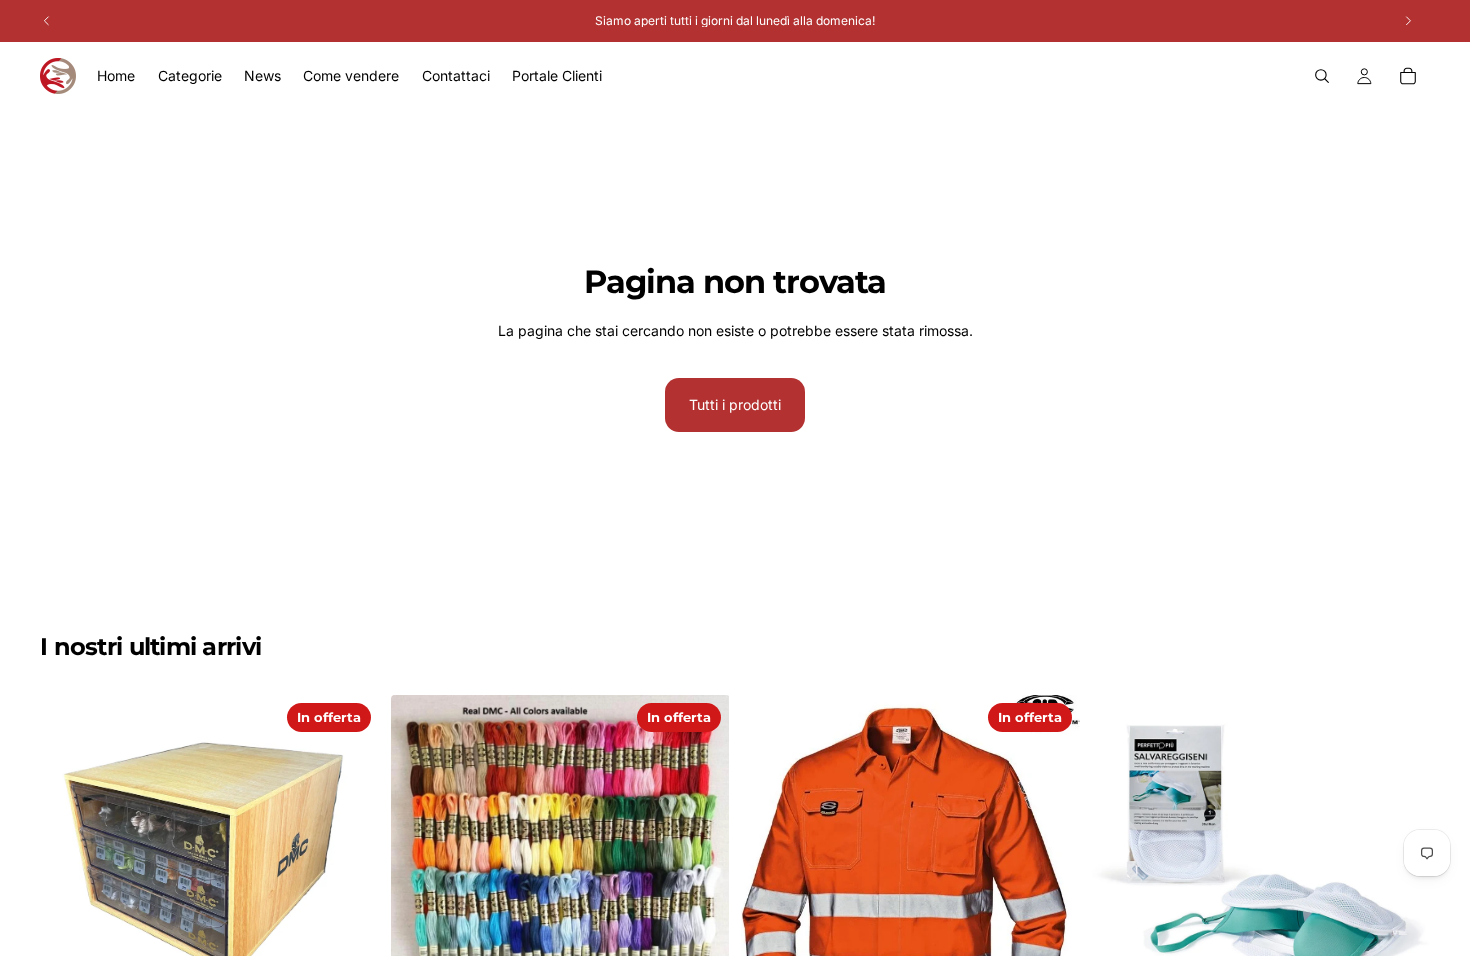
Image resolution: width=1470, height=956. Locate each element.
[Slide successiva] (699, 865)
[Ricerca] (1322, 76)
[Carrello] (1408, 76)
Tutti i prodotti (735, 404)
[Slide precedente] (421, 865)
